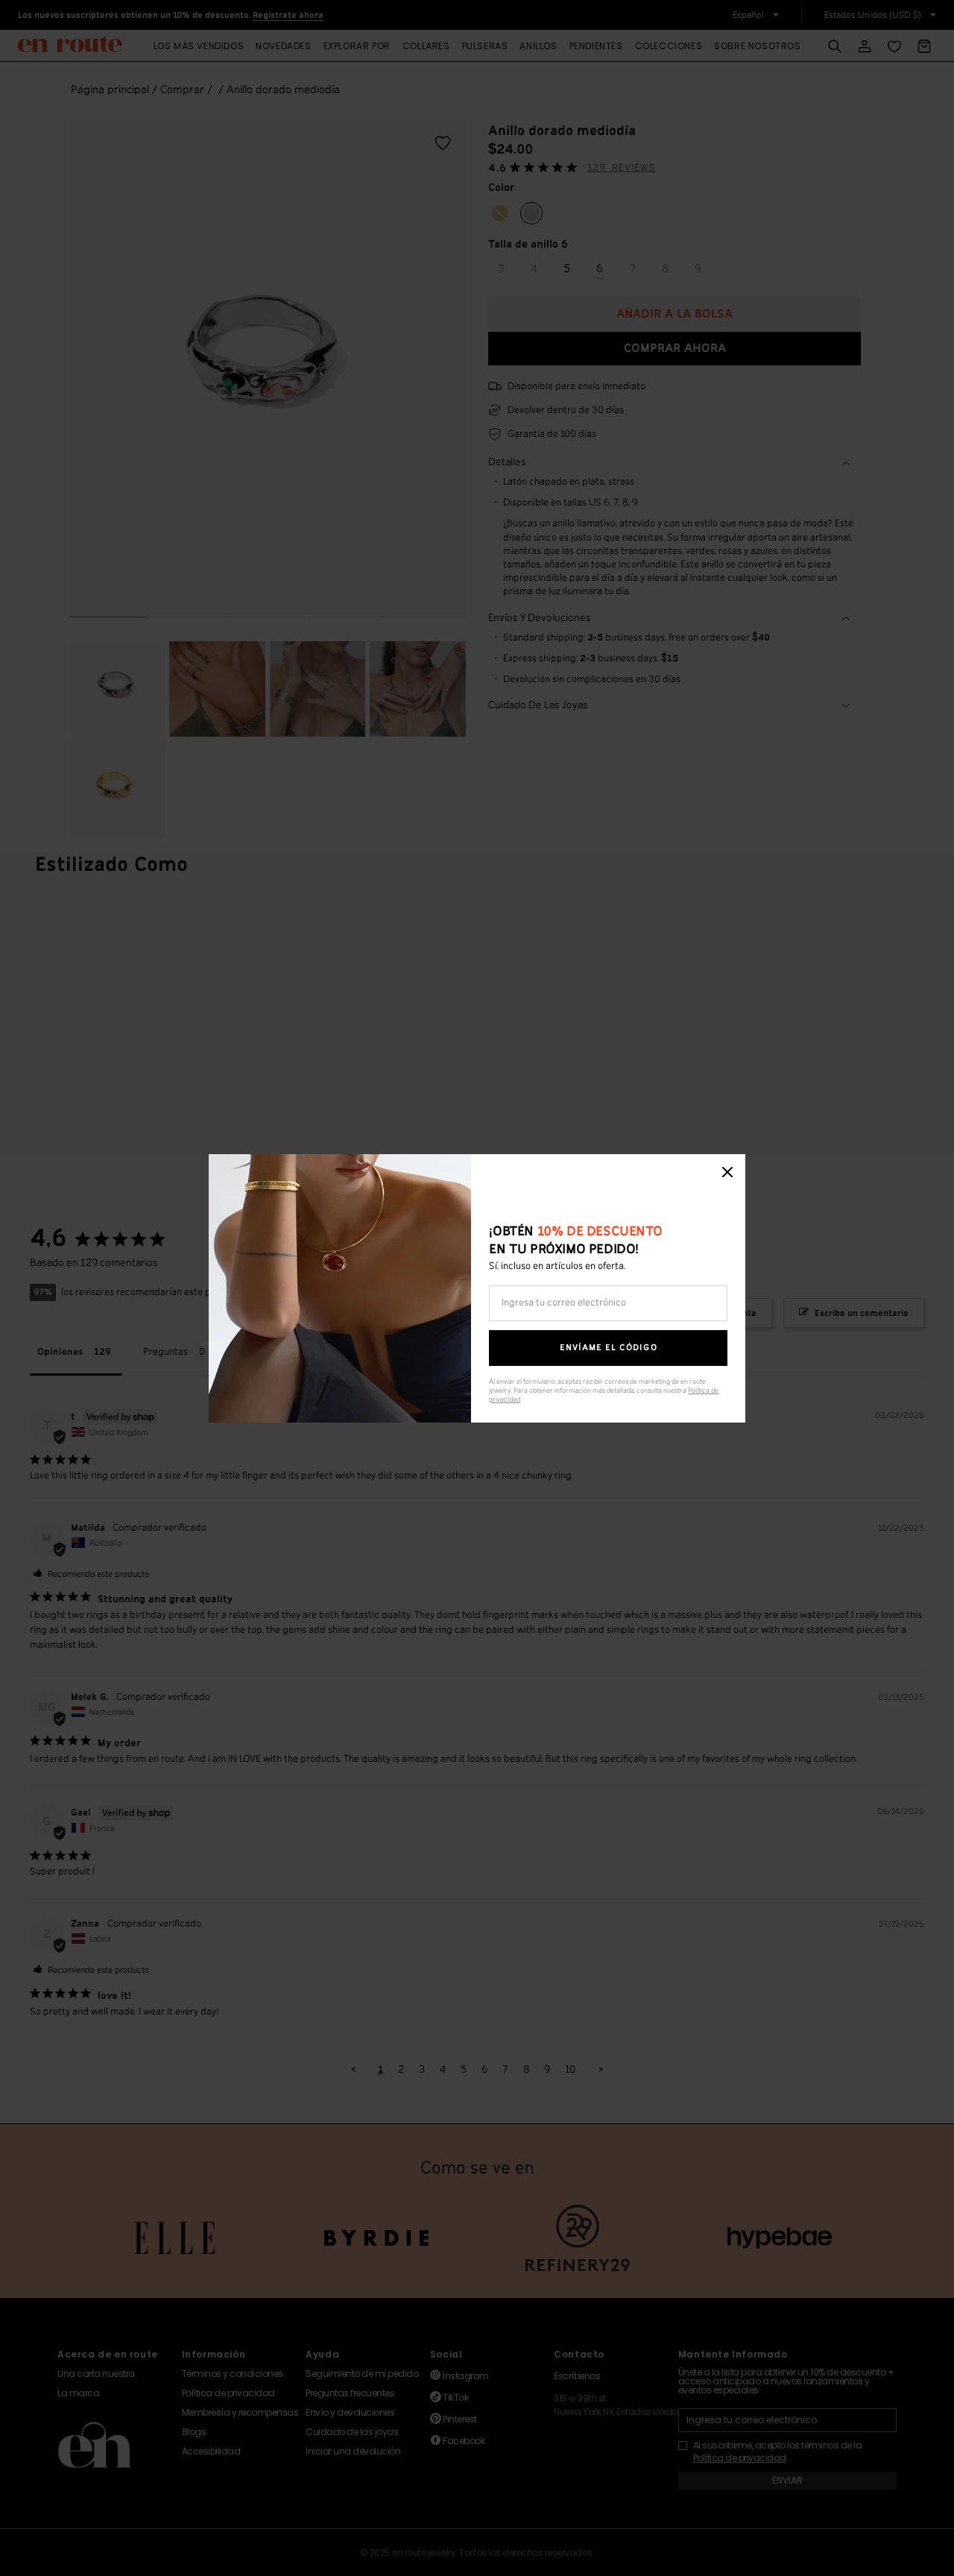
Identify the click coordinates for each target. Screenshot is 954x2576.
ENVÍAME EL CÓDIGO (609, 1348)
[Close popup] (727, 1172)
